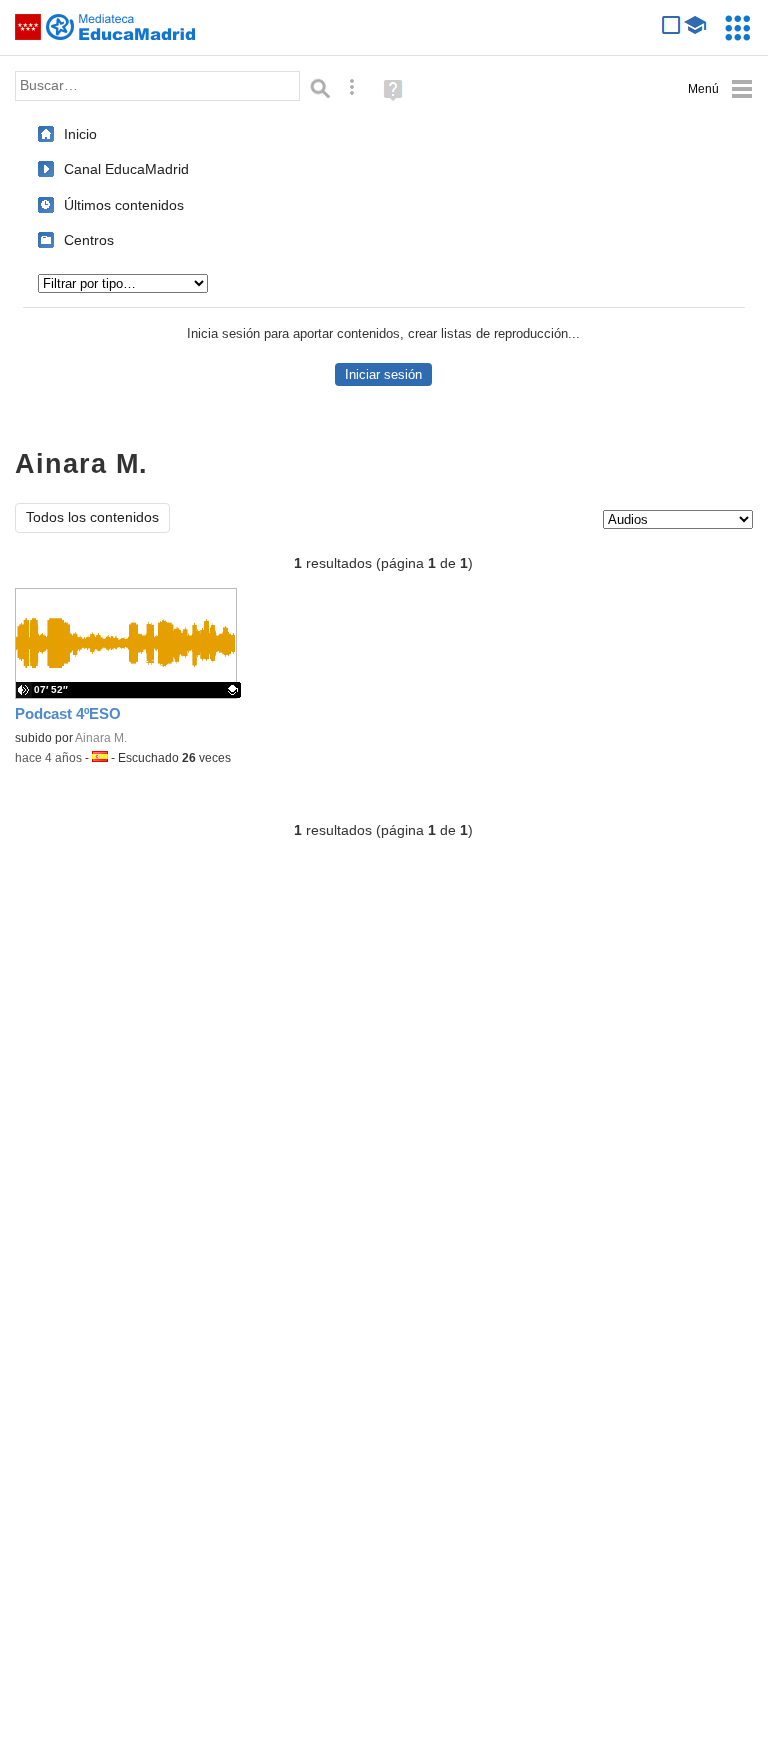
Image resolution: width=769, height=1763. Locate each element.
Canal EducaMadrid (126, 169)
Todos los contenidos (92, 517)
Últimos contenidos (124, 205)
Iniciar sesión (383, 374)
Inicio (80, 134)
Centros (89, 240)
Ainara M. (101, 738)
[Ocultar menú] (720, 89)
